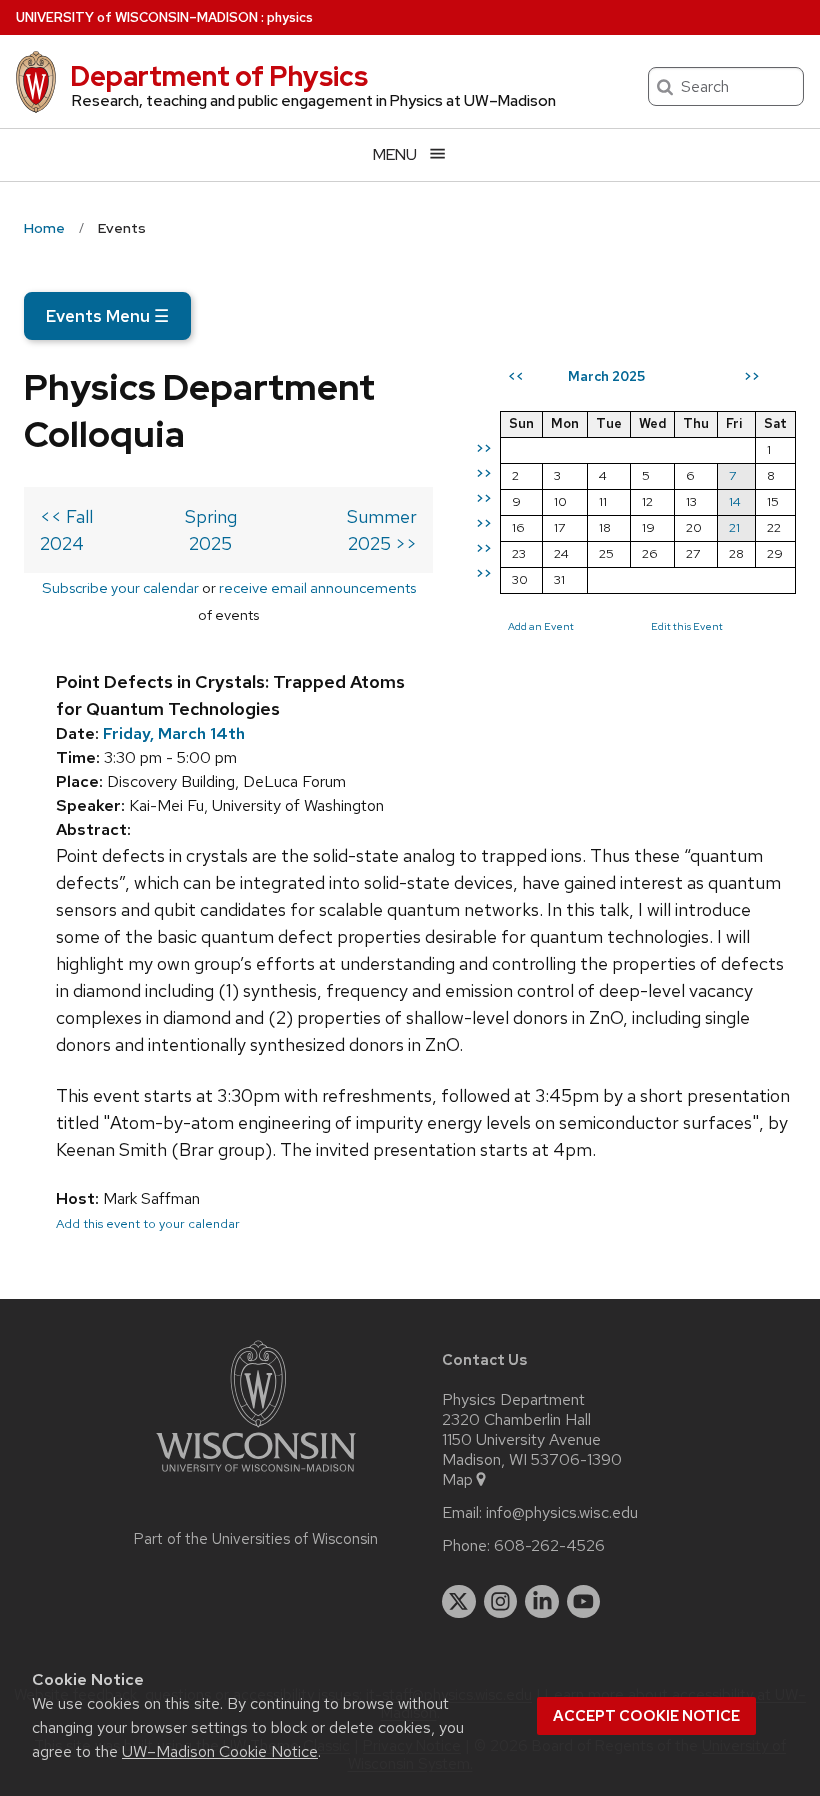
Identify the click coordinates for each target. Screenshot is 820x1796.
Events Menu (107, 316)
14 (735, 501)
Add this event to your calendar (148, 1223)
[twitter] (459, 1602)
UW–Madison (137, 17)
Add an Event (541, 626)
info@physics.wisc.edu (562, 1513)
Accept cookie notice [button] (646, 1716)
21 (734, 527)
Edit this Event (687, 626)
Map (457, 1480)
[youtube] (584, 1602)
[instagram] (501, 1602)
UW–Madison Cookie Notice (220, 1751)
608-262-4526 (549, 1546)
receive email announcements (317, 587)
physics (290, 17)
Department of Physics (219, 76)
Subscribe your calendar (120, 587)
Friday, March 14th (174, 733)
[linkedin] (542, 1602)
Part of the (256, 1539)
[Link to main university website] (256, 1475)
